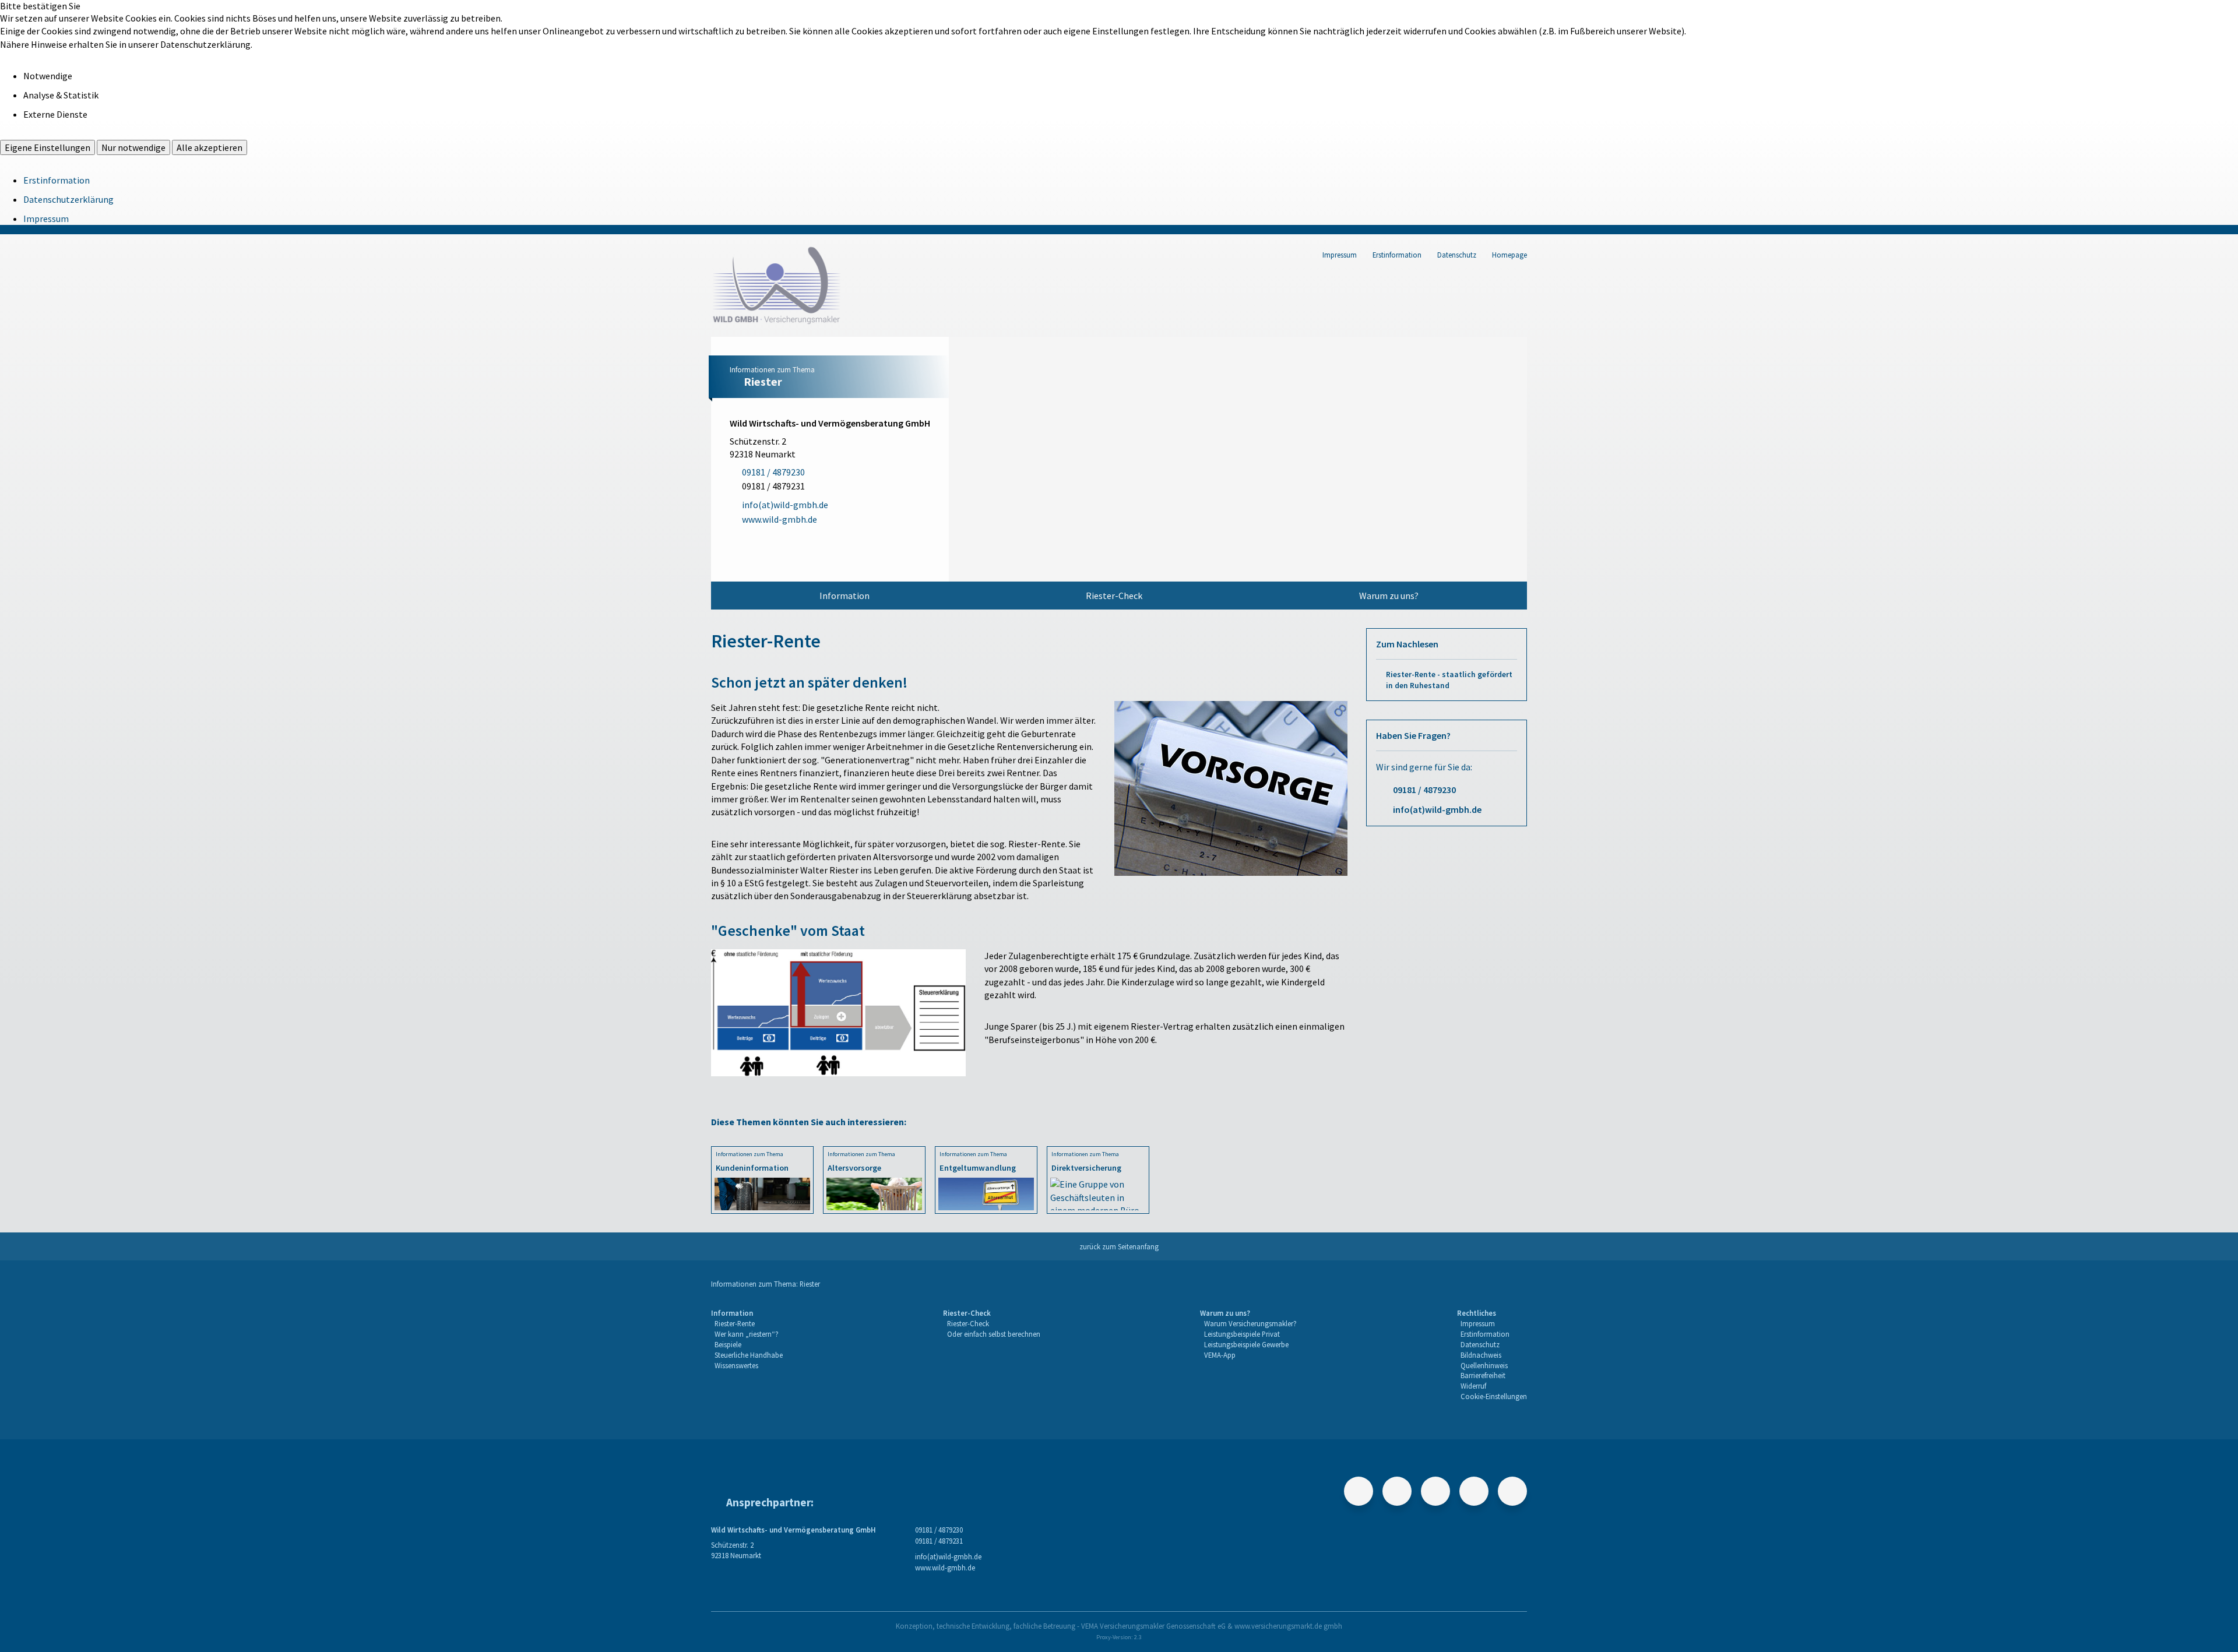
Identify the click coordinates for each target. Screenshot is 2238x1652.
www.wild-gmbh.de (945, 1568)
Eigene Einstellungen (47, 147)
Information (844, 596)
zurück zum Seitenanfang (1119, 1246)
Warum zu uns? (1389, 596)
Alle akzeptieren (210, 147)
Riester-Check (1114, 596)
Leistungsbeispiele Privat (1242, 1334)
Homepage (1509, 255)
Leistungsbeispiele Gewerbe (1246, 1344)
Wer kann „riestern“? (747, 1334)
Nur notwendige (133, 147)
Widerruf (1473, 1386)
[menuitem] (844, 596)
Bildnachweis (1481, 1355)
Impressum (46, 219)
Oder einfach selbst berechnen (994, 1334)
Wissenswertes (736, 1365)
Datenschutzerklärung (68, 199)
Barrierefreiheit (1483, 1375)
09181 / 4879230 (1424, 790)
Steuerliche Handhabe (749, 1355)
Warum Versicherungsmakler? (1250, 1323)
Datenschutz (1457, 255)
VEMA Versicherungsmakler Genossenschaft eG (1153, 1626)
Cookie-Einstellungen (1494, 1396)
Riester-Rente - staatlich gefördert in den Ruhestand (1449, 680)
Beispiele (728, 1344)
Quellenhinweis (1484, 1365)
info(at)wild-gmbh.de (1437, 809)
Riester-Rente (735, 1323)
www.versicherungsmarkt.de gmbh (1288, 1626)
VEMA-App (1220, 1355)
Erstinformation (57, 180)
